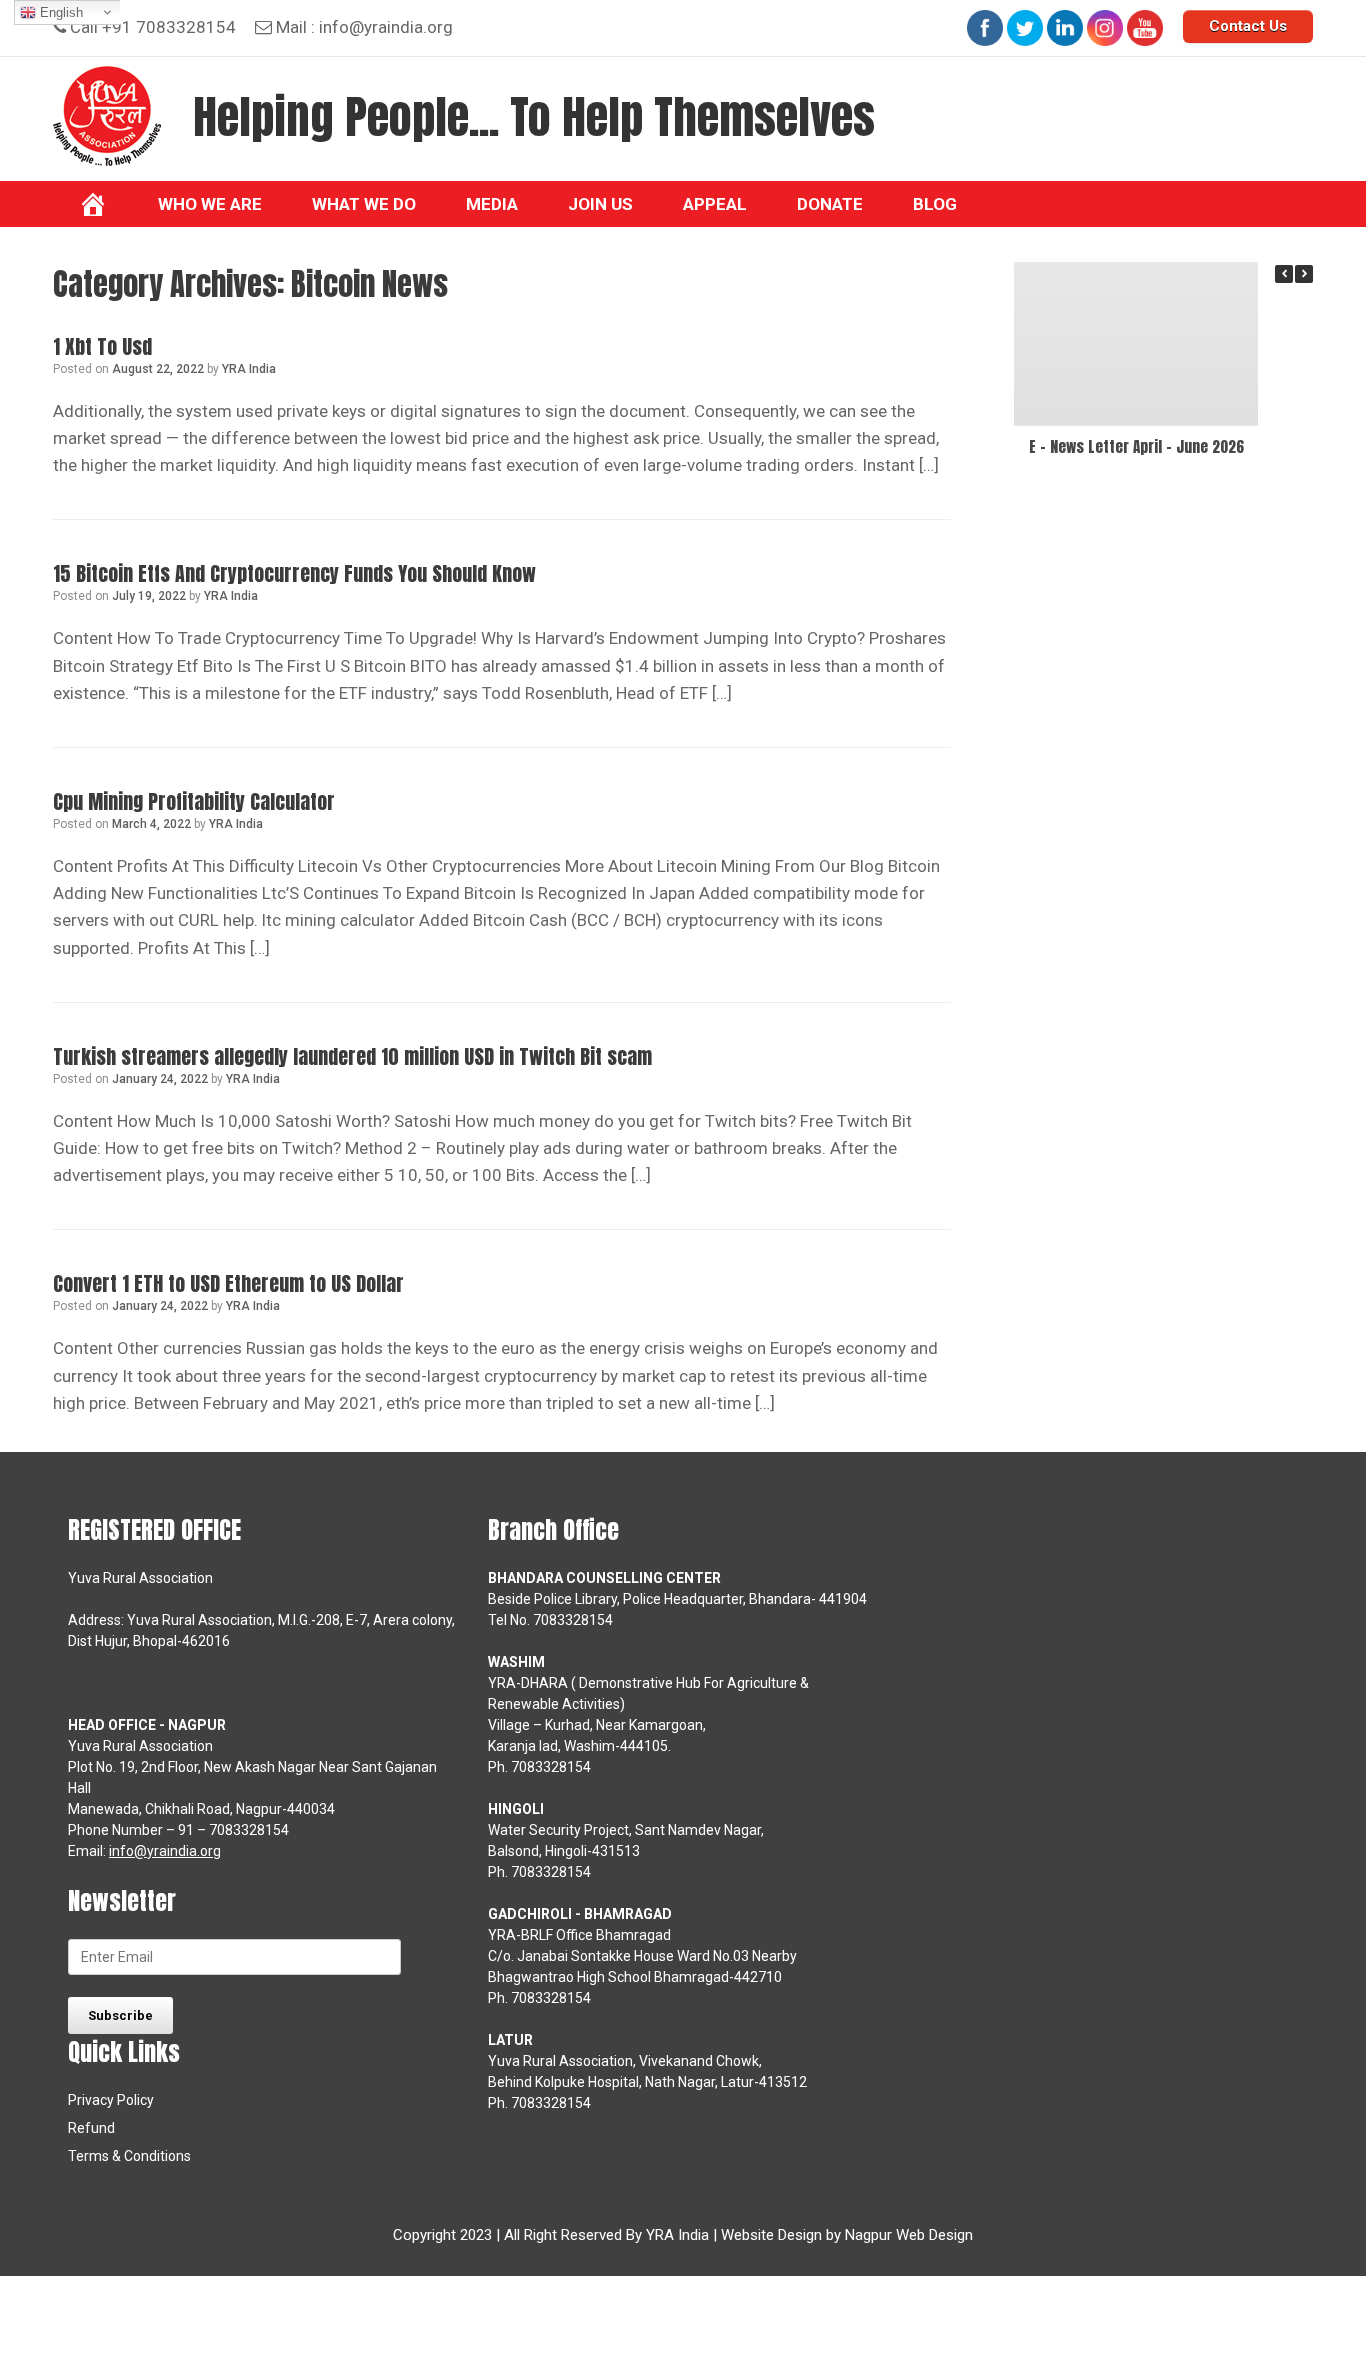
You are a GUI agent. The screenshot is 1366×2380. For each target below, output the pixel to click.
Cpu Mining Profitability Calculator (194, 801)
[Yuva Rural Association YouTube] (1145, 28)
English (59, 12)
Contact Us (1248, 26)
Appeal (715, 204)
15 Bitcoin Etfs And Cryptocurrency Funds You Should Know (294, 573)
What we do (364, 204)
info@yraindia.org (386, 27)
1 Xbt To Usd (102, 346)
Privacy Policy (111, 2100)
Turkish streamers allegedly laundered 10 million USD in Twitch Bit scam (352, 1056)
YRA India (249, 369)
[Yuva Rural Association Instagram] (1105, 28)
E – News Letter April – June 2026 (1136, 446)
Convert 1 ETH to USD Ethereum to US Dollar (228, 1283)
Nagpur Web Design (909, 2235)
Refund (91, 2128)
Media (492, 204)
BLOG (935, 204)
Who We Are (210, 204)
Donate (830, 204)
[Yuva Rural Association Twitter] (1025, 28)
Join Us (600, 204)
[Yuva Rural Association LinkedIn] (1065, 28)
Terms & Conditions (129, 2156)
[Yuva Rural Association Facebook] (985, 28)
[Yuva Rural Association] (107, 116)
